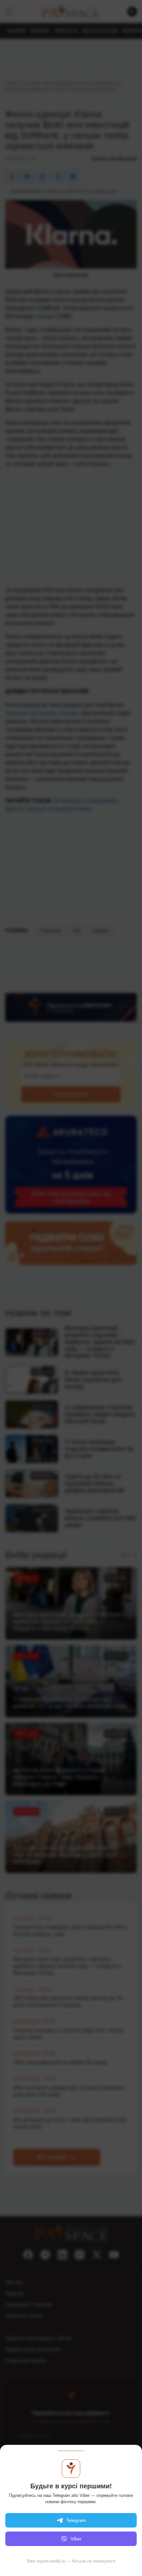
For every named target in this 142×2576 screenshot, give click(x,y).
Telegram (76, 2520)
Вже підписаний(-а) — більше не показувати (71, 2561)
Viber (76, 2539)
